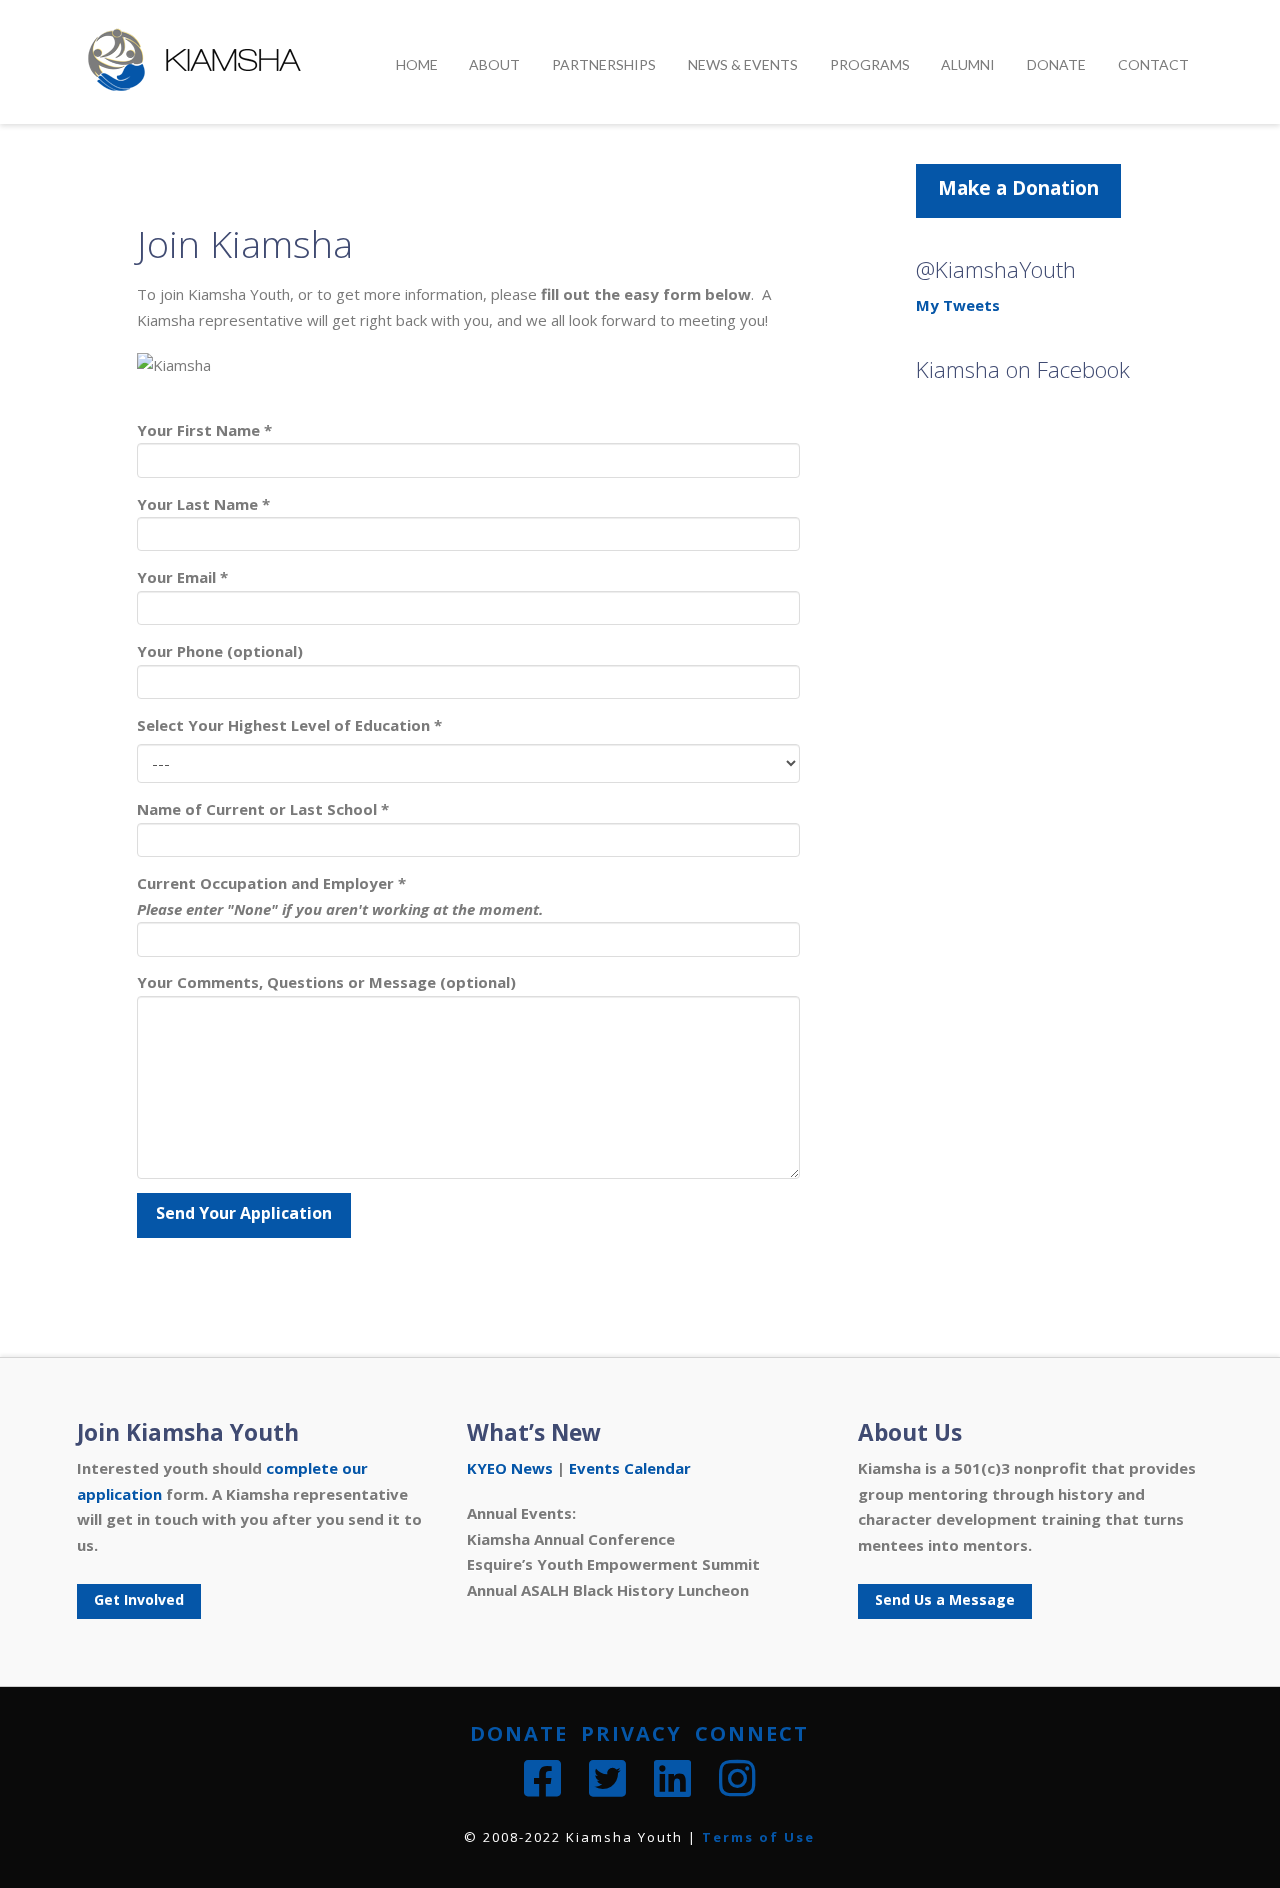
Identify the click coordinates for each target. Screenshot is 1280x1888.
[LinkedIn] (672, 1778)
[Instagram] (737, 1778)
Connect (752, 1734)
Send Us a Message (945, 1599)
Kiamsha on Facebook (1023, 369)
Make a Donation (1018, 188)
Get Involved (139, 1599)
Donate (519, 1734)
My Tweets (958, 305)
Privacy (631, 1734)
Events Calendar (630, 1468)
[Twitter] (607, 1778)
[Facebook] (542, 1778)
